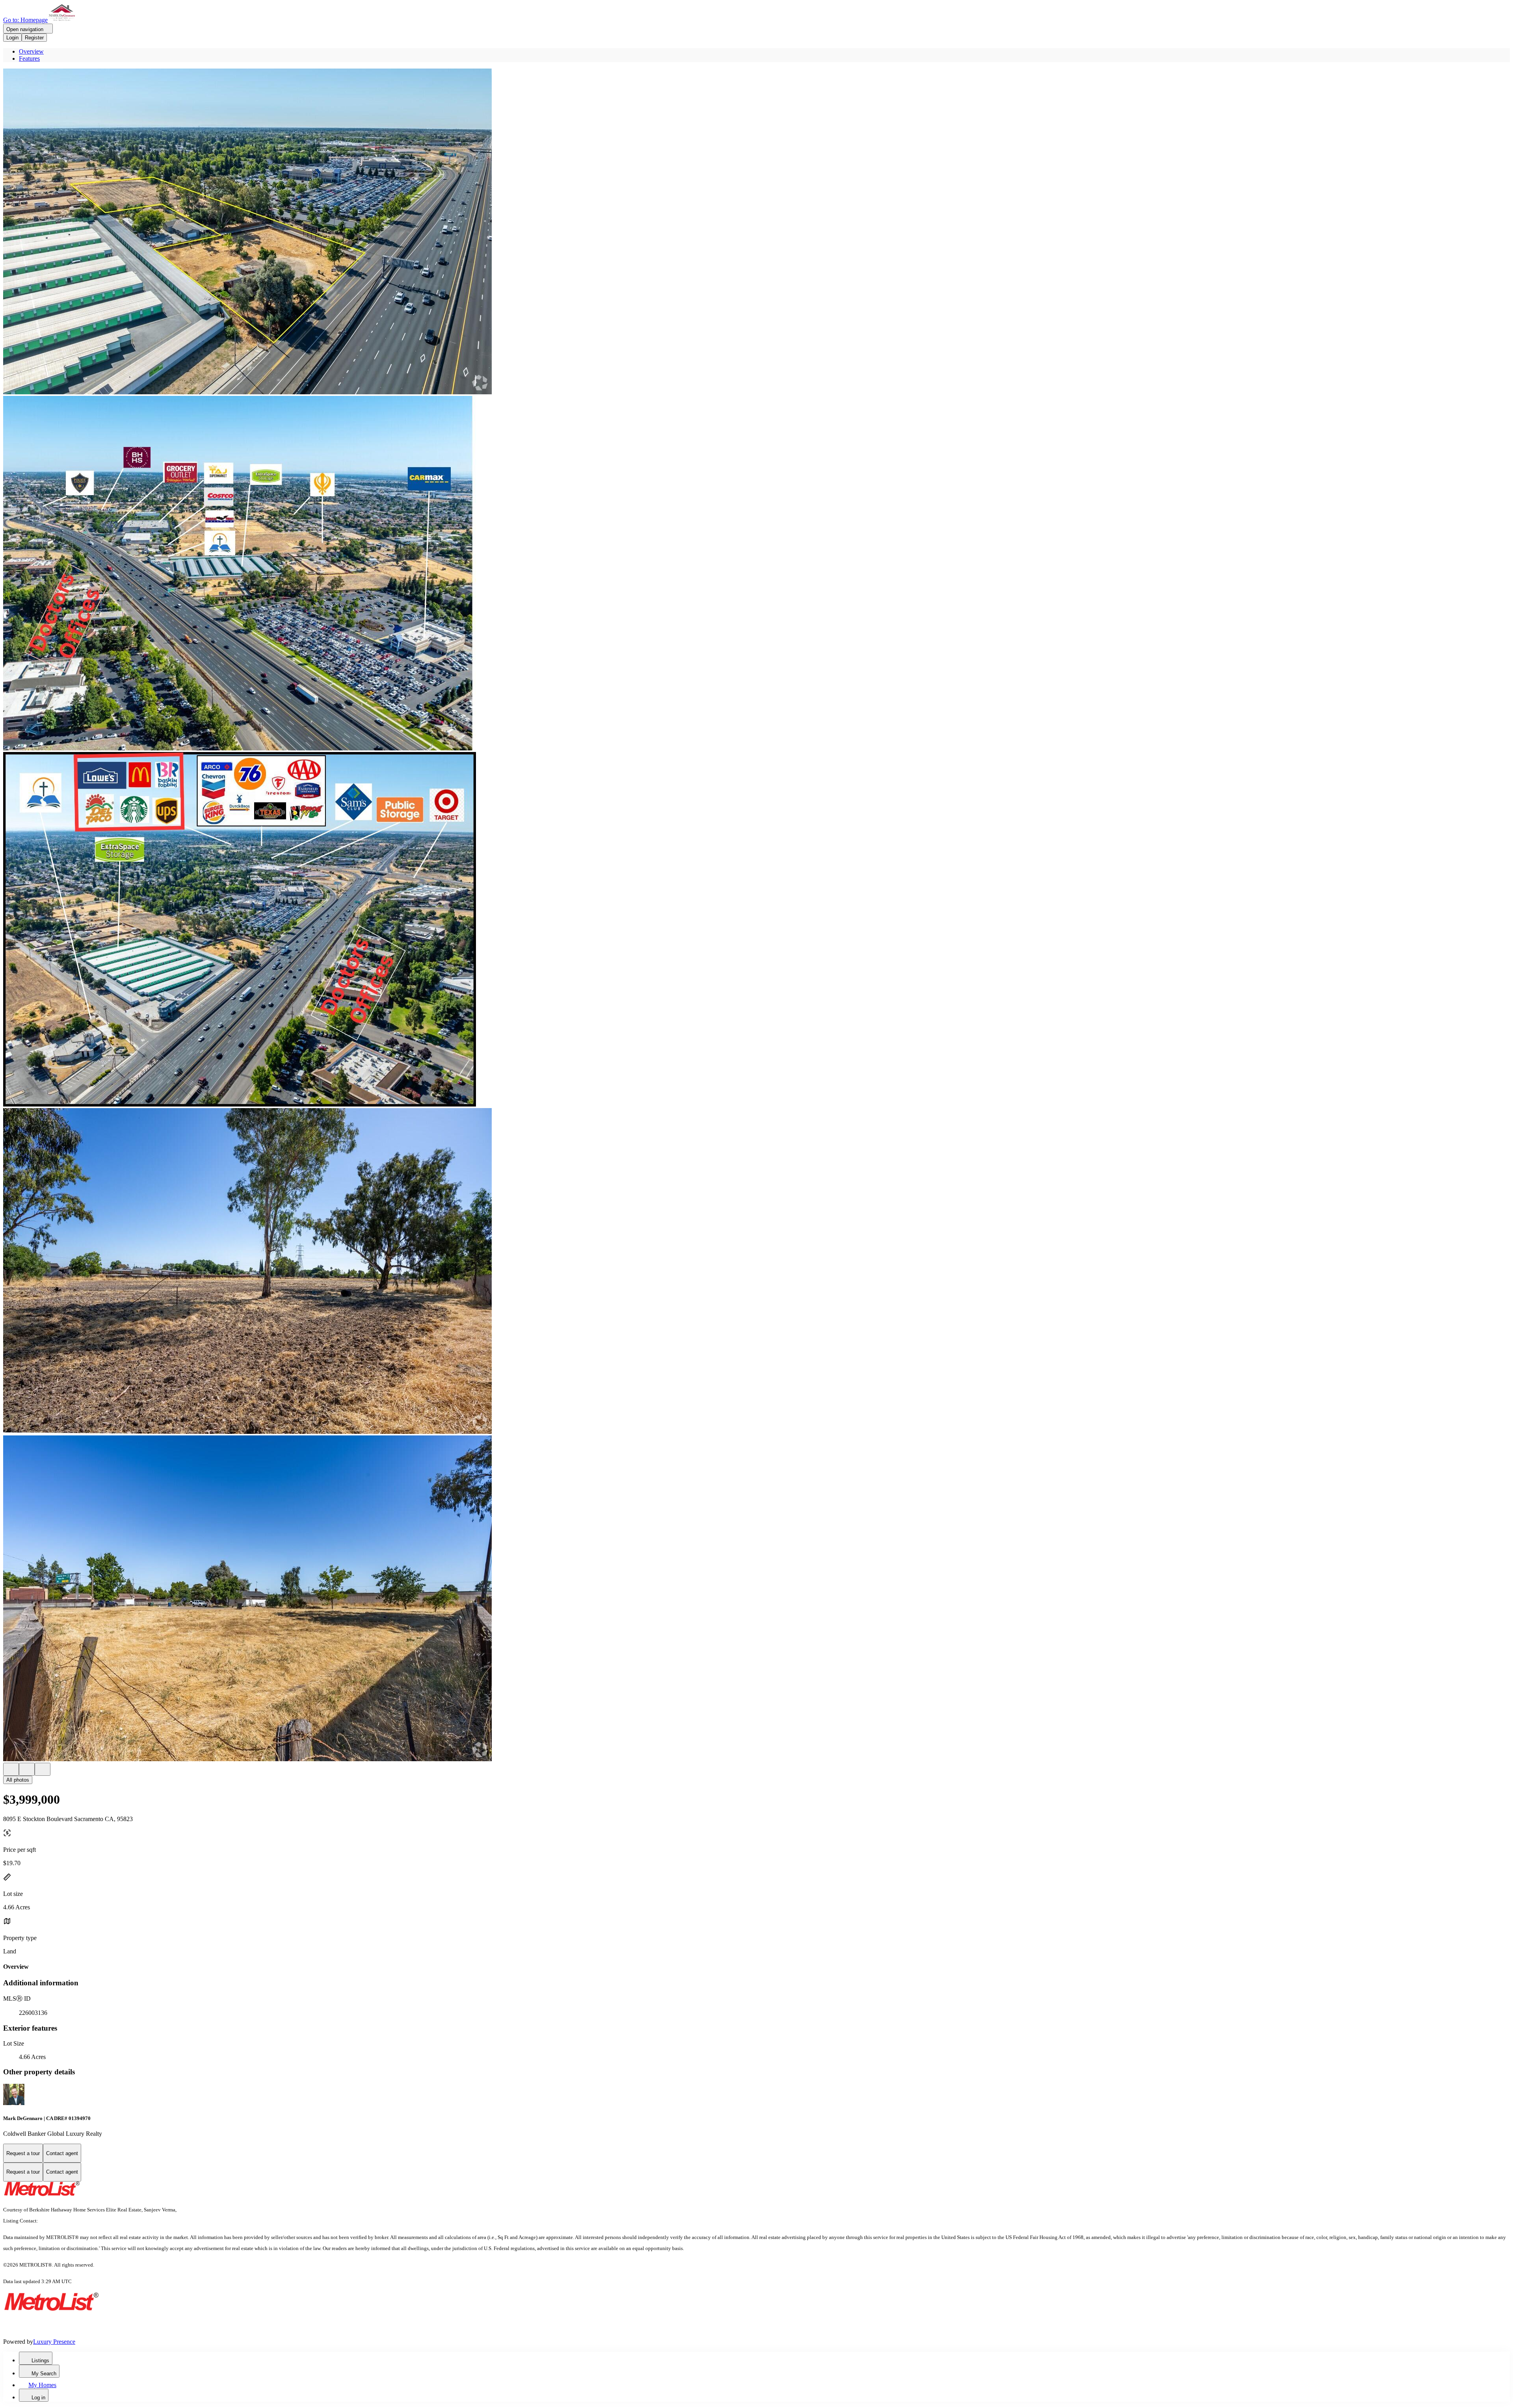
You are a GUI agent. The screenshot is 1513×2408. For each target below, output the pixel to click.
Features (29, 58)
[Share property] (43, 1769)
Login (12, 38)
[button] (756, 232)
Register (34, 38)
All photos (18, 1780)
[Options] (11, 1769)
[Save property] (27, 1769)
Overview (31, 51)
